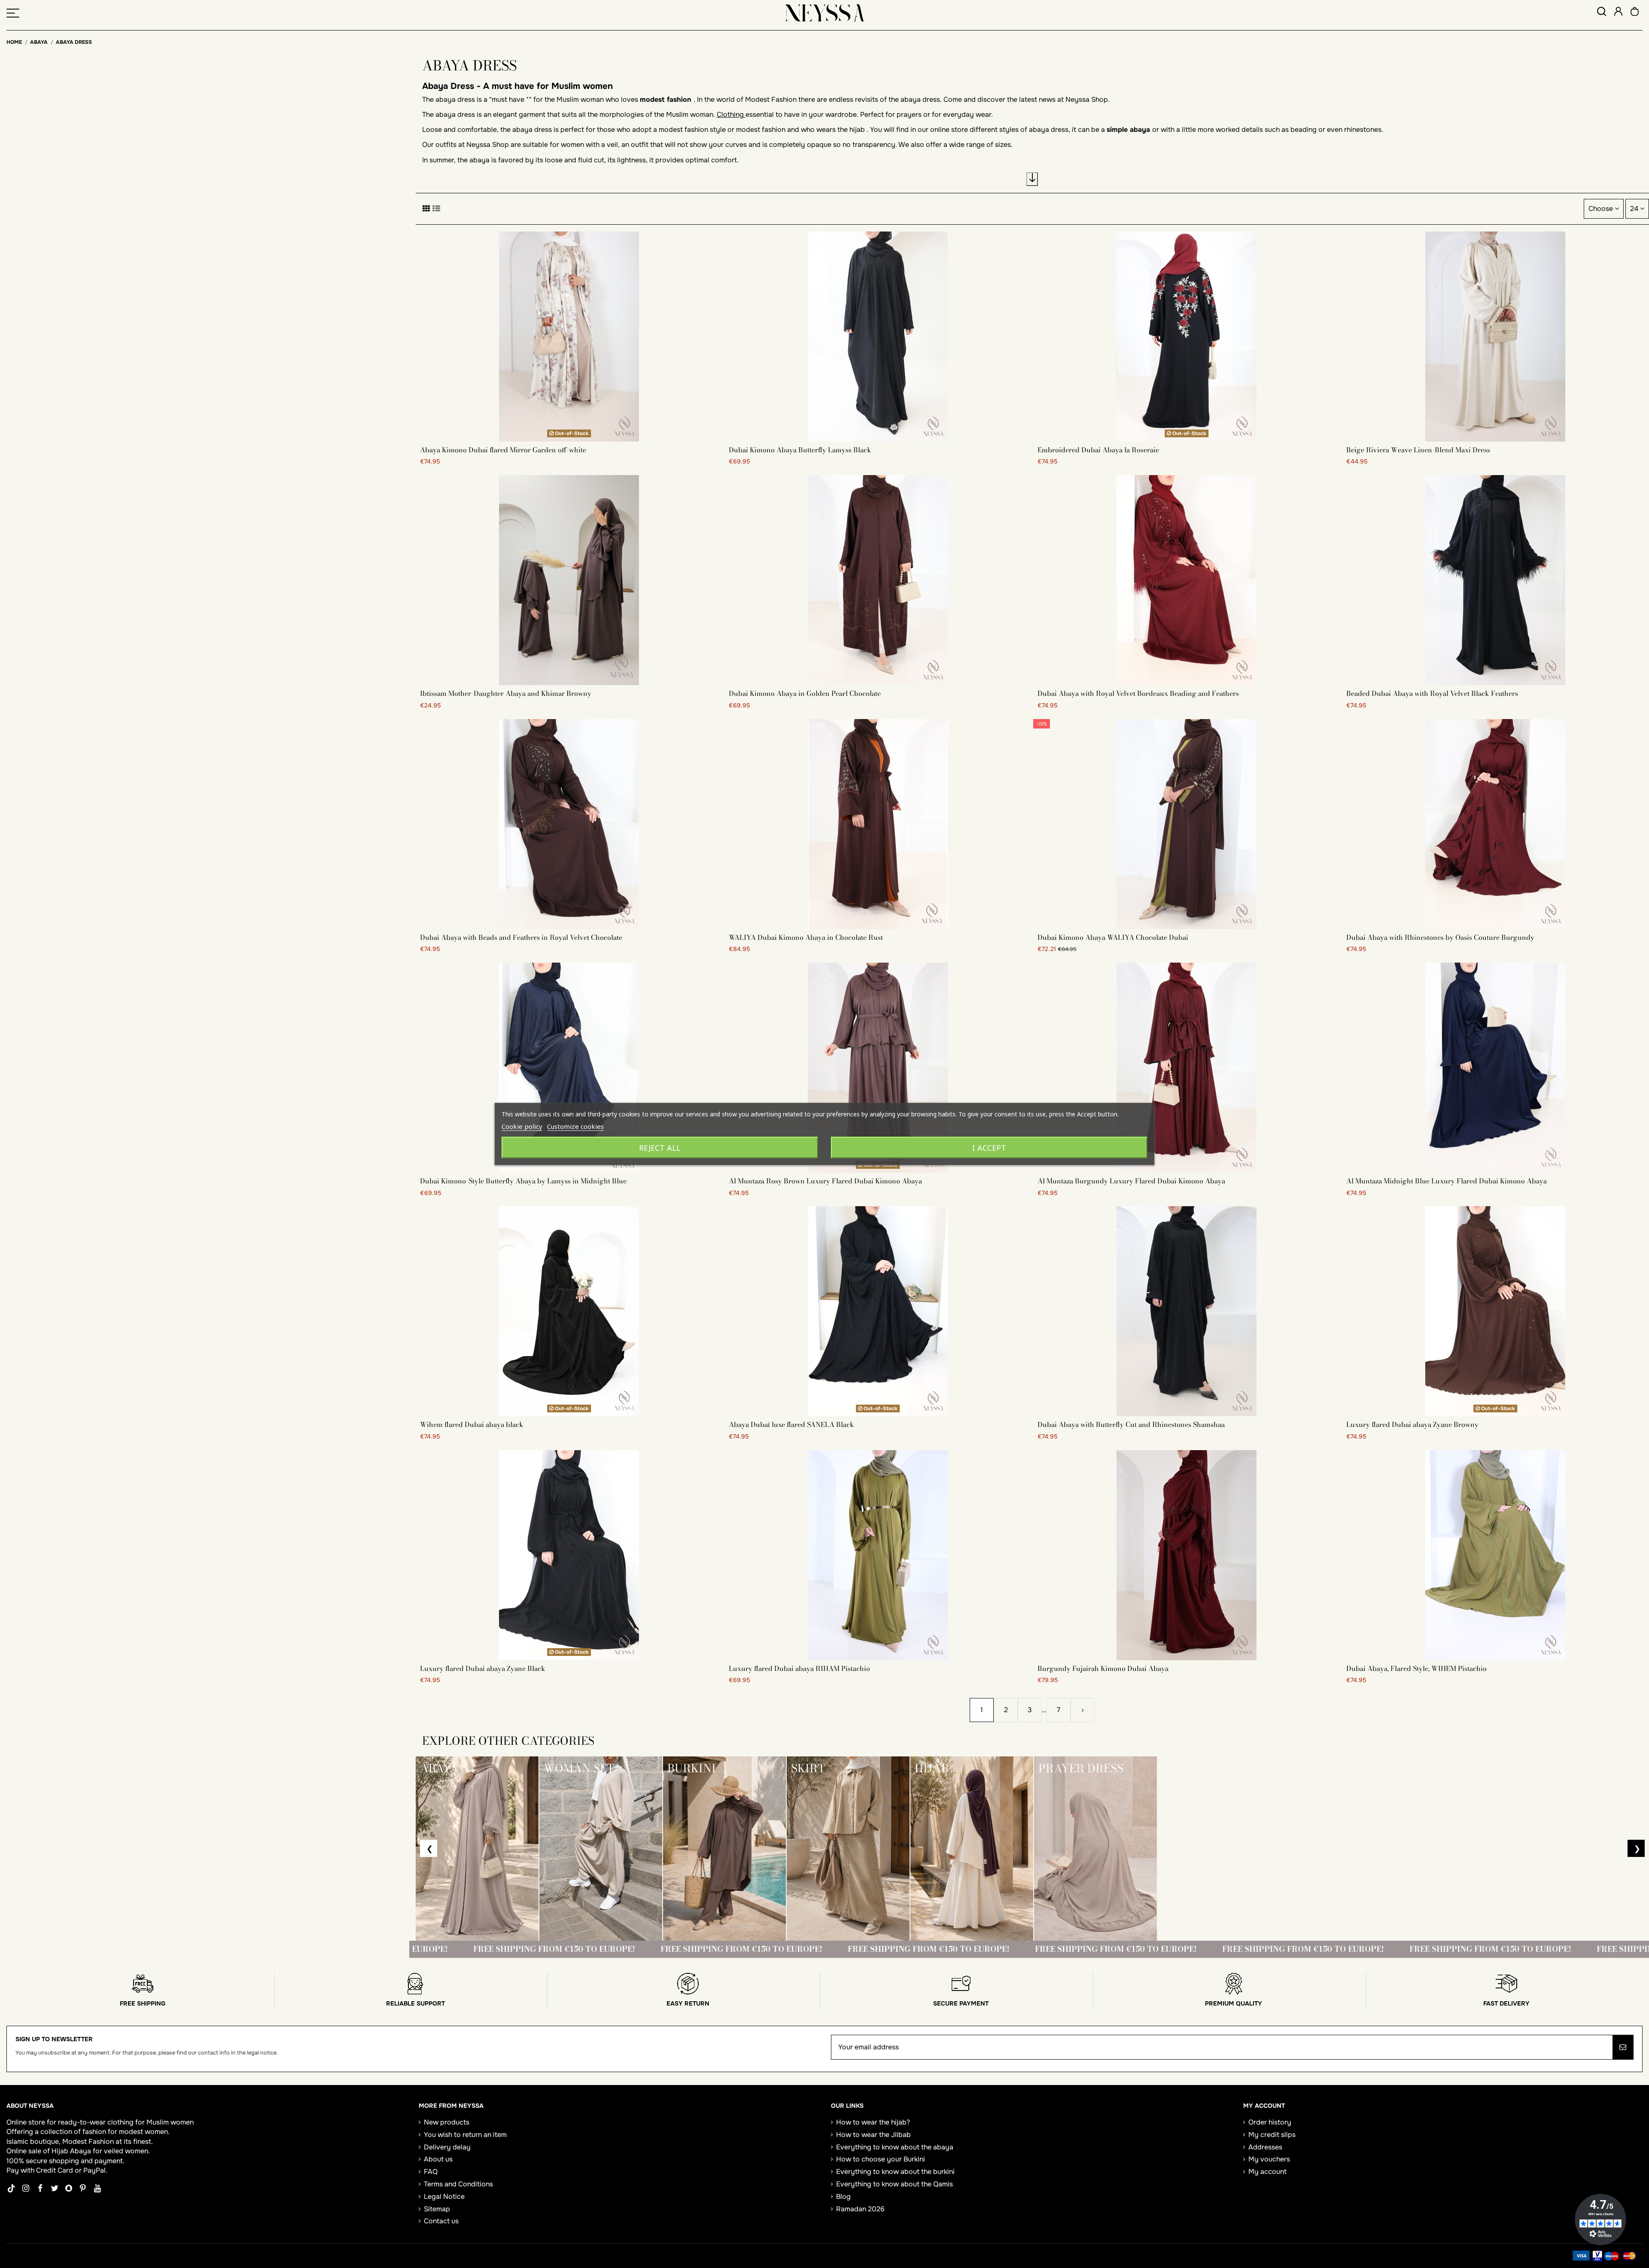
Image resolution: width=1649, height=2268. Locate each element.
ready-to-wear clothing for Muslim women (126, 2122)
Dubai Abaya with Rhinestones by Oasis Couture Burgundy (1440, 937)
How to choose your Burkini (881, 2159)
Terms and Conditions (458, 2184)
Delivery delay (447, 2147)
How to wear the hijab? (873, 2122)
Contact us (441, 2221)
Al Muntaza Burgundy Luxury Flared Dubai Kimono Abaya (1131, 1181)
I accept (989, 1148)
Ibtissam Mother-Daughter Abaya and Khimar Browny (506, 693)
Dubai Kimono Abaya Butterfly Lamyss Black (800, 450)
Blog (843, 2196)
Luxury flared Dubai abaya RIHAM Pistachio (799, 1668)
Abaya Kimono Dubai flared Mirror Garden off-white (503, 450)
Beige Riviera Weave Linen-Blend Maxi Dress (1418, 450)
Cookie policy (522, 1126)
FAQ (431, 2172)
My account (1267, 2172)
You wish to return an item (465, 2135)
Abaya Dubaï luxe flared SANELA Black (791, 1424)
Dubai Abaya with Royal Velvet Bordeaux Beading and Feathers (1138, 693)
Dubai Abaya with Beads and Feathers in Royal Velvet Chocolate (521, 937)
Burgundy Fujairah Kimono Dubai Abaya (1103, 1668)
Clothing (731, 114)
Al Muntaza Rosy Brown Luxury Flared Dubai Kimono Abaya (825, 1181)
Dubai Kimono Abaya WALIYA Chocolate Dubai (1113, 937)
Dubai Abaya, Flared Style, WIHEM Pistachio (1416, 1668)
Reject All (660, 1148)
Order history (1270, 2122)
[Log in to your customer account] (1618, 13)
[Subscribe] (1623, 2047)
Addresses (1265, 2147)
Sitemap (437, 2209)
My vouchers (1269, 2159)
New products (447, 2122)
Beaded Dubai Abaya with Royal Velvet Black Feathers (1432, 693)
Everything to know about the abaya (895, 2147)
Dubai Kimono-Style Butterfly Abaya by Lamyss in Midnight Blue (523, 1181)
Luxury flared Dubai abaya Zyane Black (483, 1668)
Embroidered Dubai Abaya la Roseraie (1098, 450)
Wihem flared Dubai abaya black (472, 1424)
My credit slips (1272, 2135)
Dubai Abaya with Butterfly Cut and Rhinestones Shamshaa (1131, 1424)
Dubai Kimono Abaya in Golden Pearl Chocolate (805, 693)
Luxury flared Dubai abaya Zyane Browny (1412, 1424)
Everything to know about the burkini (895, 2172)
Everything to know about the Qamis (894, 2184)
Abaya (81, 2151)
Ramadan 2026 (860, 2209)
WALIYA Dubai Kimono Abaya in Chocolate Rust (806, 937)
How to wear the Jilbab (873, 2135)
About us (438, 2159)
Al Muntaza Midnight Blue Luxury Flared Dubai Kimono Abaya (1447, 1181)
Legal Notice (444, 2196)
